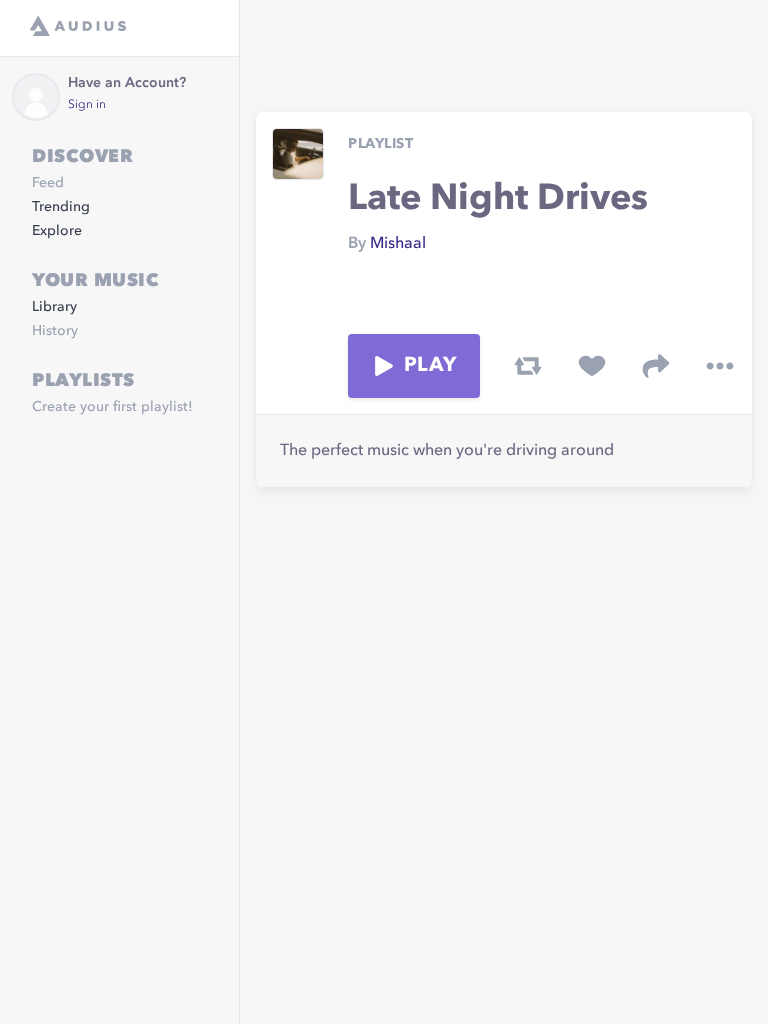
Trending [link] (61, 207)
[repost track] (528, 366)
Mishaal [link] (398, 244)
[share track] (656, 366)
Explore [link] (57, 231)
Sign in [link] (87, 105)
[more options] (720, 366)
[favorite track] (592, 366)
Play (430, 366)
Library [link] (54, 307)
